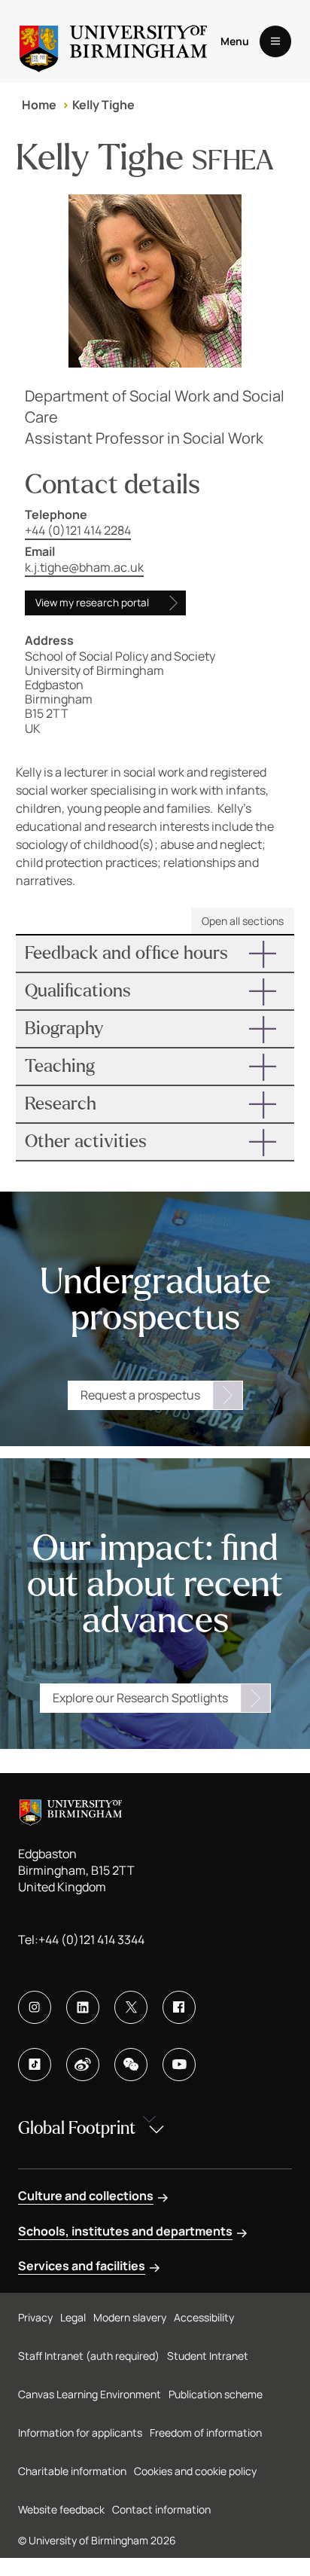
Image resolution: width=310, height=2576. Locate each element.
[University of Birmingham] (113, 41)
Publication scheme (216, 2394)
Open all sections (243, 921)
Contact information (161, 2509)
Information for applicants (80, 2433)
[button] (155, 954)
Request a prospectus (140, 1395)
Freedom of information (206, 2433)
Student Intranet (208, 2356)
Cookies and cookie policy (195, 2471)
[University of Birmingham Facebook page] (179, 2007)
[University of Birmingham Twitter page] (131, 2007)
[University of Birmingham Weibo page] (83, 2065)
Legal (73, 2317)
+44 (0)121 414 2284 (78, 530)
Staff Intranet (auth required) (89, 2356)
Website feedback (61, 2509)
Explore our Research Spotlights (140, 1698)
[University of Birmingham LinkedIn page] (83, 2007)
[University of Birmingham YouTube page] (179, 2065)
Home (39, 105)
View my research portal (92, 603)
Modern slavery (130, 2317)
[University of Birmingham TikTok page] (35, 2065)
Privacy (35, 2317)
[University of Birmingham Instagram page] (35, 2007)
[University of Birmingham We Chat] (131, 2065)
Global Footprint (77, 2128)
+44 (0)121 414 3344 (91, 1940)
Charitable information (72, 2471)
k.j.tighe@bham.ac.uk (84, 567)
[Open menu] (275, 41)
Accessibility (204, 2317)
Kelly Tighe (103, 105)
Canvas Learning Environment (90, 2394)
